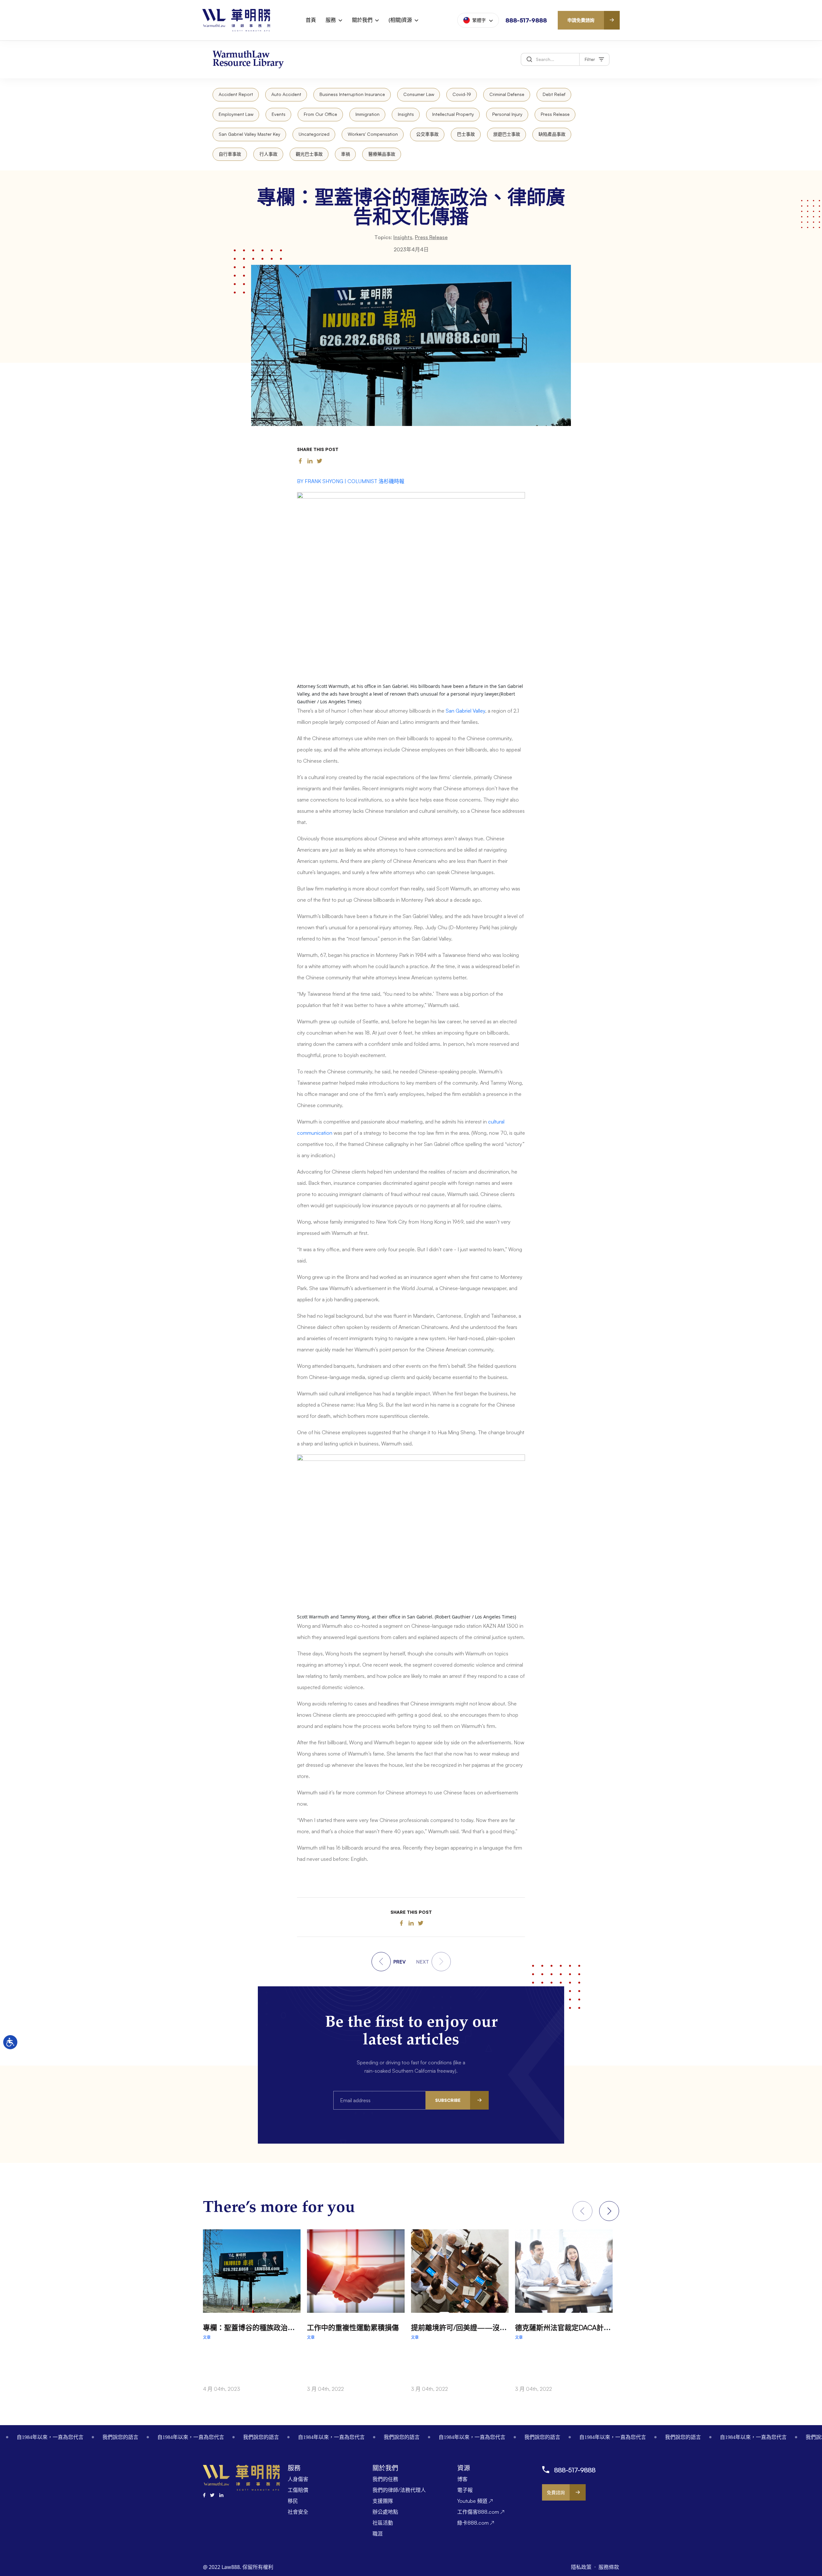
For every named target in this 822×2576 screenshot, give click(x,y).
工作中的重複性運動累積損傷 (353, 2327)
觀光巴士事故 (309, 154)
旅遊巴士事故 (507, 134)
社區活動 (383, 2523)
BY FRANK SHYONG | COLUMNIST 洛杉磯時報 (351, 481)
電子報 (465, 2490)
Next (609, 2211)
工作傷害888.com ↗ (481, 2512)
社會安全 (298, 2512)
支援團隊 (383, 2501)
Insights (406, 114)
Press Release (555, 114)
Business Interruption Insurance (352, 94)
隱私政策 (582, 2567)
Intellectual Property (453, 114)
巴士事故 (466, 134)
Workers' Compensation (373, 134)
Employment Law (236, 114)
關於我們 (362, 20)
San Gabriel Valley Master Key (249, 134)
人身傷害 (298, 2479)
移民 (293, 2501)
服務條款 (609, 2567)
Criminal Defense (507, 94)
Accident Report (236, 94)
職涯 (378, 2534)
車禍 (345, 154)
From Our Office (320, 114)
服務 (331, 20)
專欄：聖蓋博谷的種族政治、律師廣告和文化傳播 (281, 2327)
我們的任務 (385, 2479)
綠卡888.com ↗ (476, 2523)
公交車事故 (427, 134)
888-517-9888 (526, 20)
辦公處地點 (385, 2512)
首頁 (311, 20)
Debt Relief (554, 94)
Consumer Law (419, 94)
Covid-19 (462, 94)
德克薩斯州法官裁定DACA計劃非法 (570, 2327)
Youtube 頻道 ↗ (475, 2501)
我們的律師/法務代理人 (399, 2490)
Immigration (367, 114)
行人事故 (268, 154)
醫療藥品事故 (382, 154)
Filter (590, 59)
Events (279, 114)
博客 (462, 2479)
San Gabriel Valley (465, 711)
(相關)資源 (400, 20)
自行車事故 (230, 154)
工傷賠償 (298, 2490)
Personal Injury (507, 114)
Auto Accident (286, 94)
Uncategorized (314, 134)
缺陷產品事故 (552, 134)
